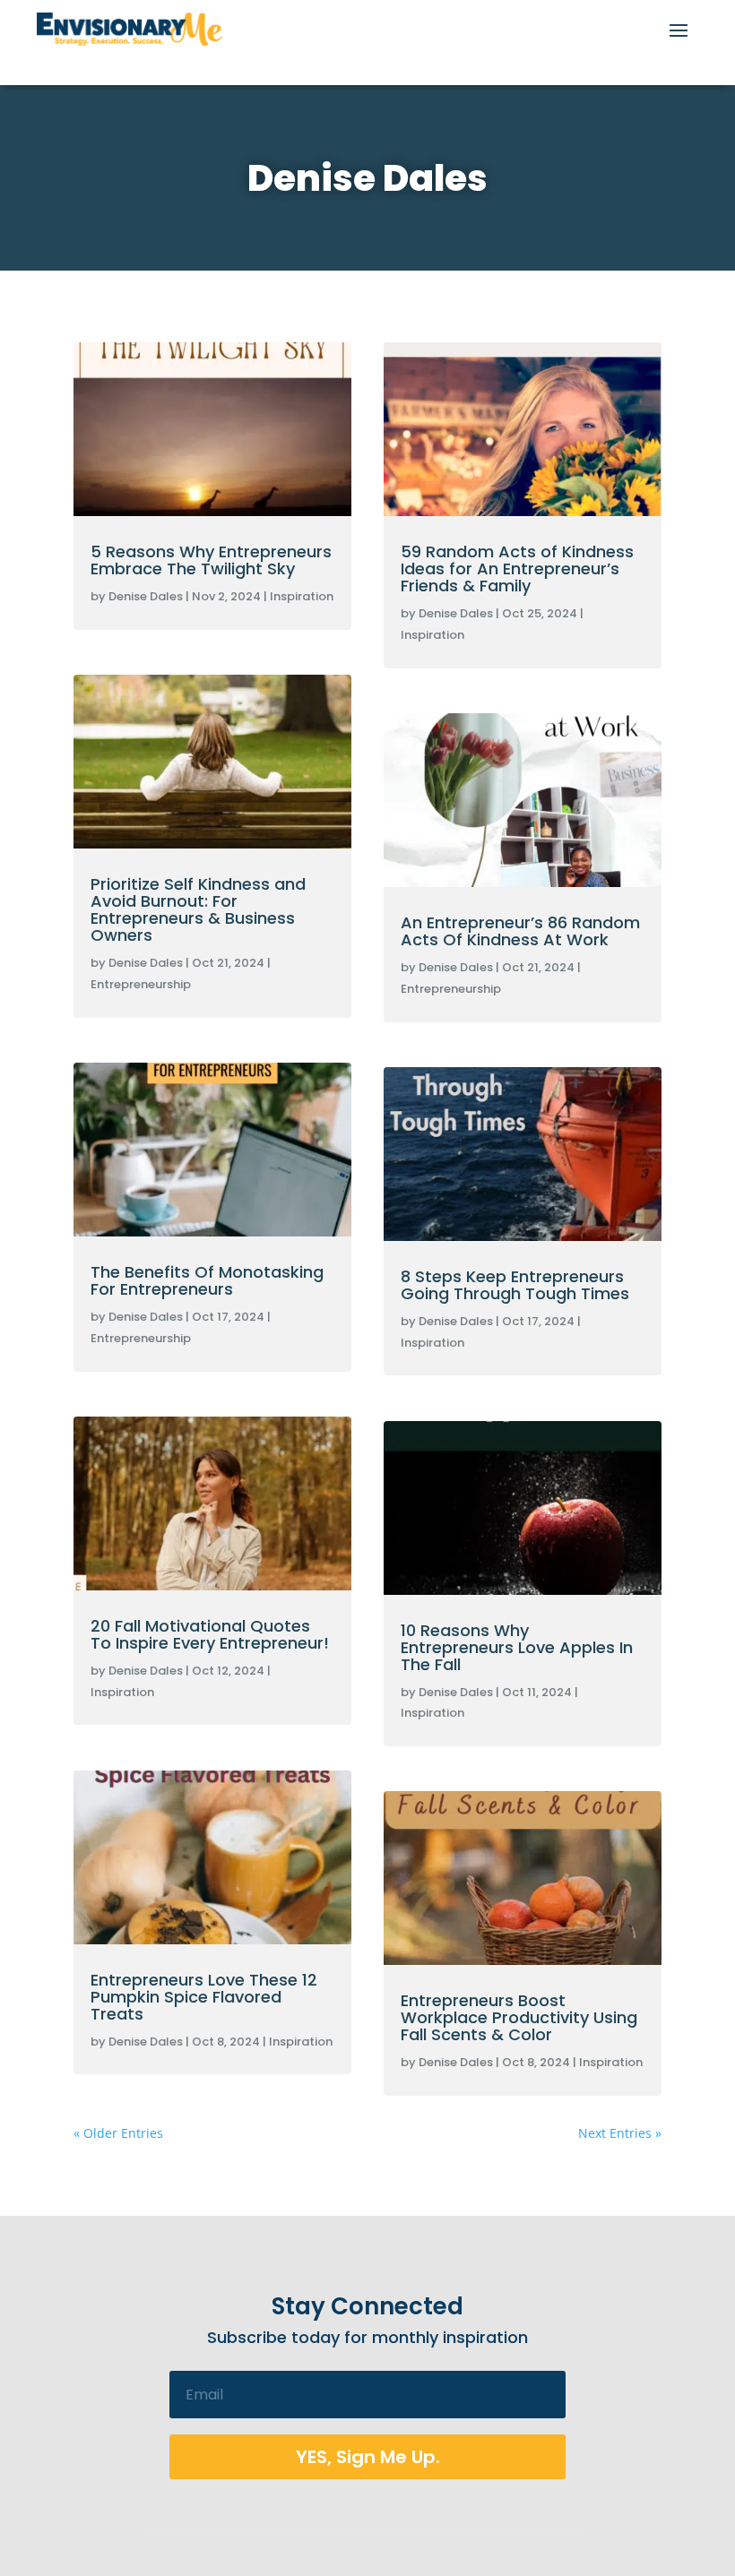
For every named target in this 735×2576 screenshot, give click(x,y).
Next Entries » (620, 2133)
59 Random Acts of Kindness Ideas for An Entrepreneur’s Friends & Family (517, 569)
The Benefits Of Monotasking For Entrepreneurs (207, 1280)
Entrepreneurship (141, 984)
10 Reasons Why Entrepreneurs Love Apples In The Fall (517, 1647)
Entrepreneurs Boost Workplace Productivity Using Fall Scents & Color (519, 2017)
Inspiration (302, 596)
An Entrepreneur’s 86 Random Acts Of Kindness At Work (520, 931)
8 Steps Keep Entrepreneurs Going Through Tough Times (515, 1285)
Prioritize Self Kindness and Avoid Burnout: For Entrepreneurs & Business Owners (198, 909)
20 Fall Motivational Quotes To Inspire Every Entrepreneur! (210, 1634)
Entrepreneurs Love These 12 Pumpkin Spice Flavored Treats (204, 1997)
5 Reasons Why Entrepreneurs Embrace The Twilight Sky (211, 560)
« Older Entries (118, 2133)
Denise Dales (146, 596)
